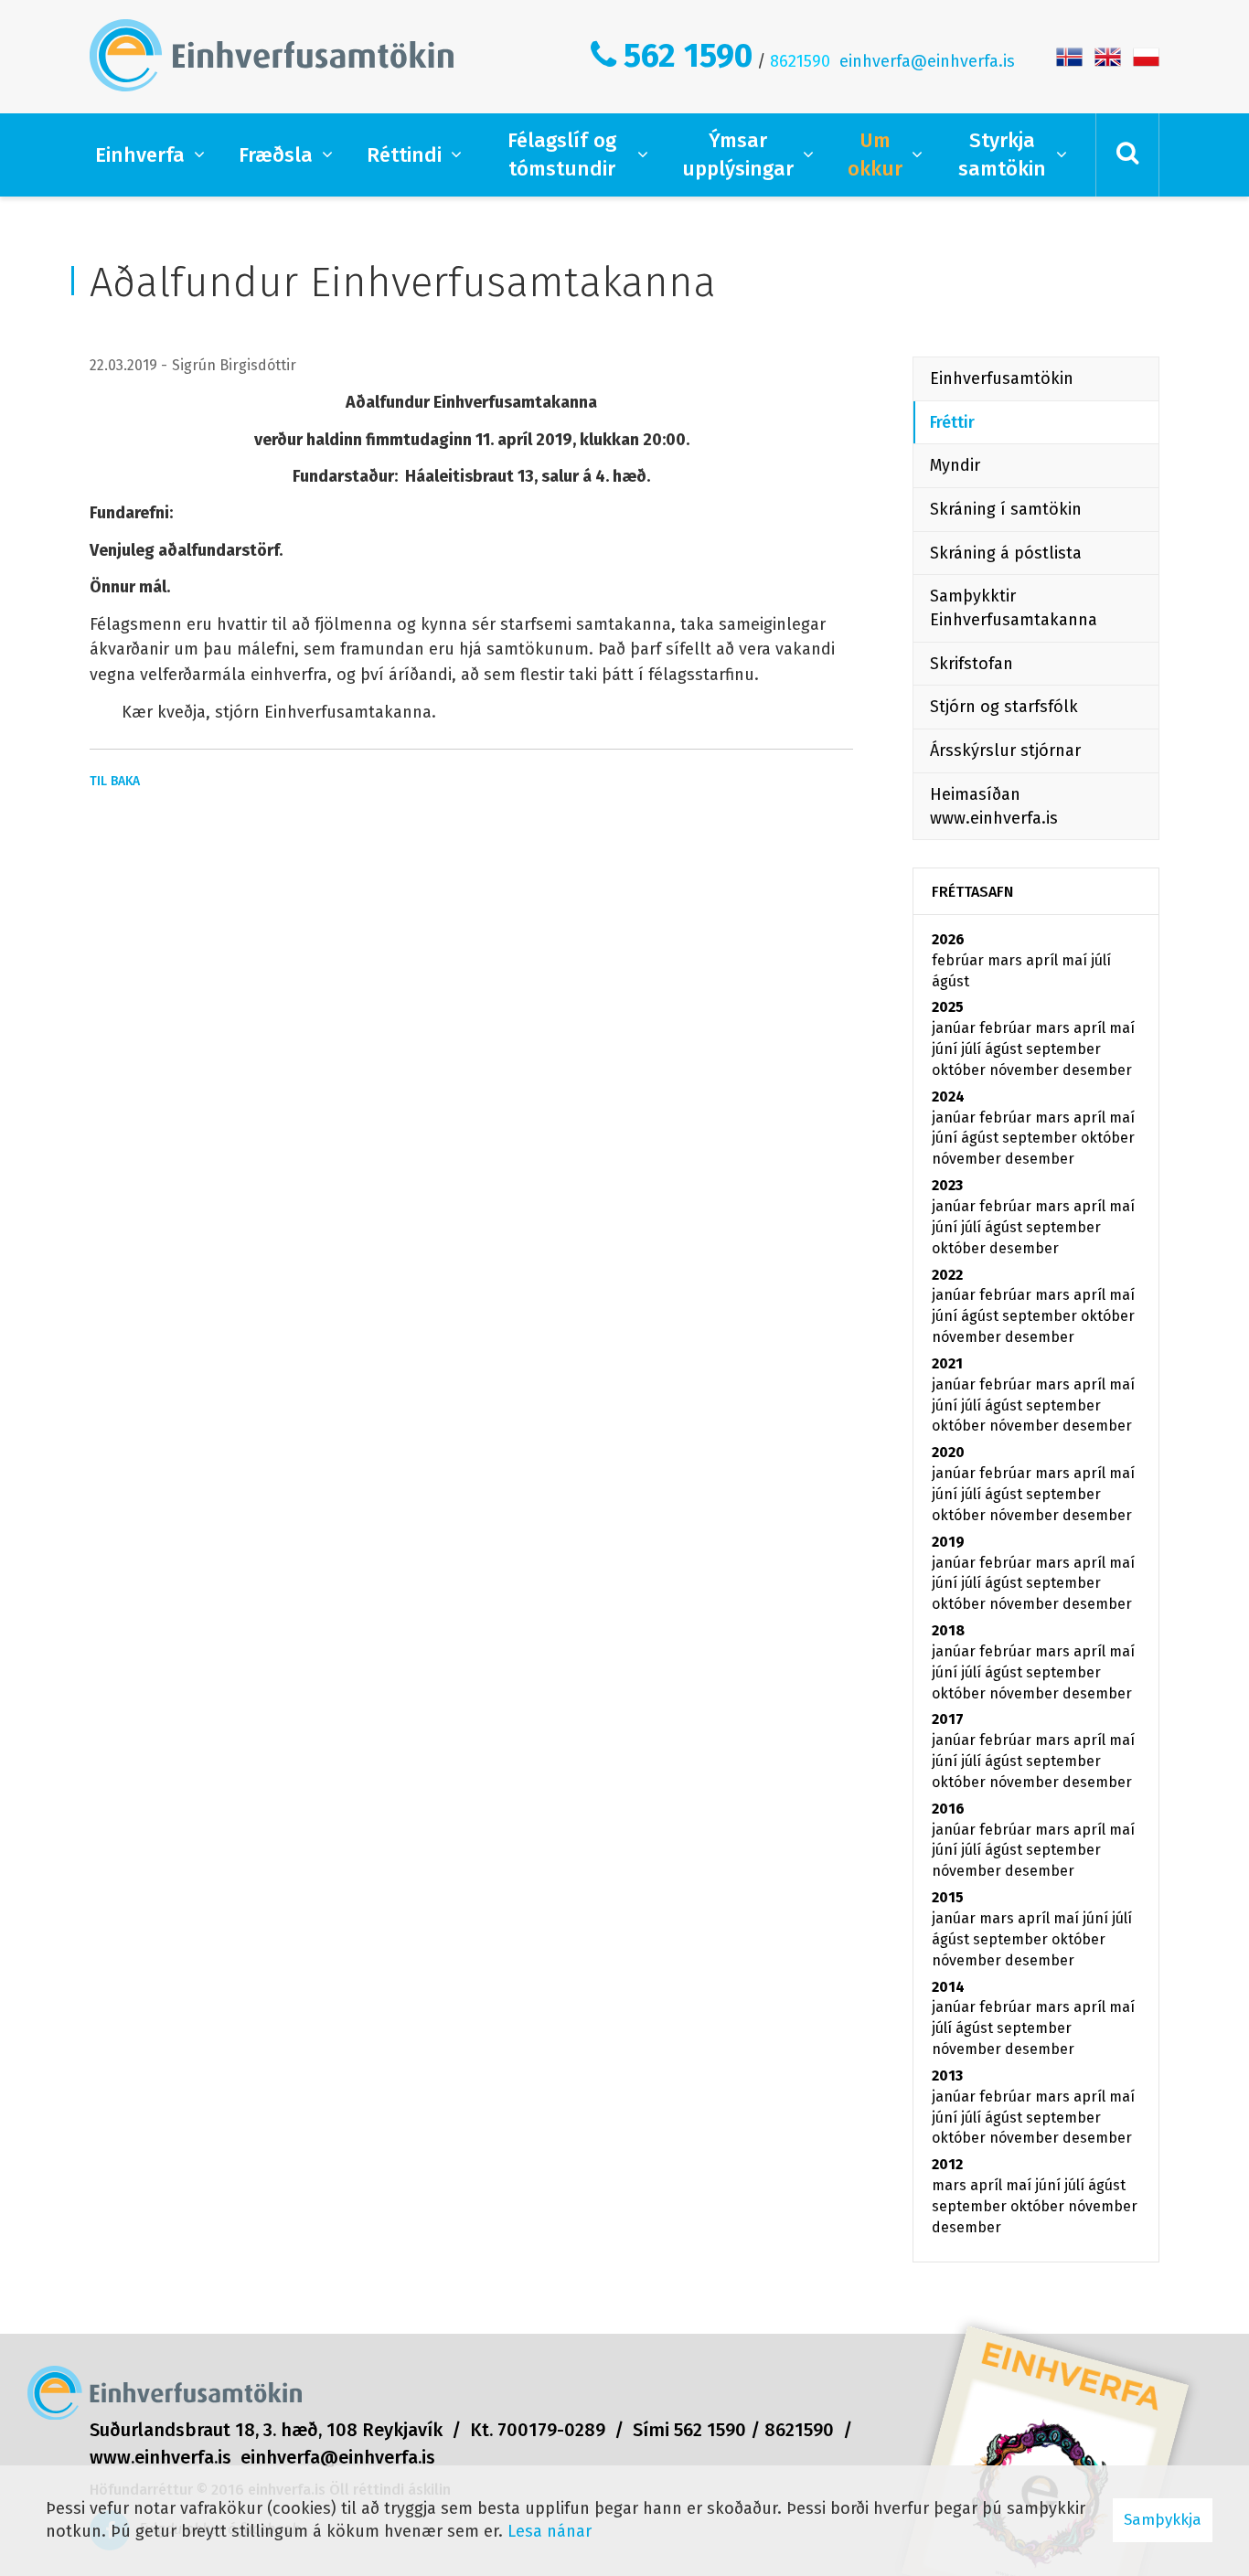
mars (1007, 960)
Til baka (115, 781)
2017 (948, 1719)
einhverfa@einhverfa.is (927, 61)
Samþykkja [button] (1163, 2520)
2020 (948, 1452)
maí (1076, 960)
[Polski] (1146, 56)
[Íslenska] (1069, 56)
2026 (948, 939)
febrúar (960, 960)
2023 (947, 1185)
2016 (948, 1809)
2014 (948, 1987)
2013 (947, 2076)
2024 (948, 1096)
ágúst (950, 981)
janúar (955, 1028)
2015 (948, 1897)
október (961, 1070)
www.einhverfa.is (160, 2457)
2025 (948, 1007)
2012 (947, 2164)
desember (1097, 1070)
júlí (1101, 960)
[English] (1108, 56)
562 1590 (688, 56)
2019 (948, 1542)
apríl (1044, 960)
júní (946, 1049)
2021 (947, 1363)
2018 (948, 1630)
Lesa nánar (550, 2531)
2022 (947, 1275)
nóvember (1026, 1070)
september (1063, 1049)
